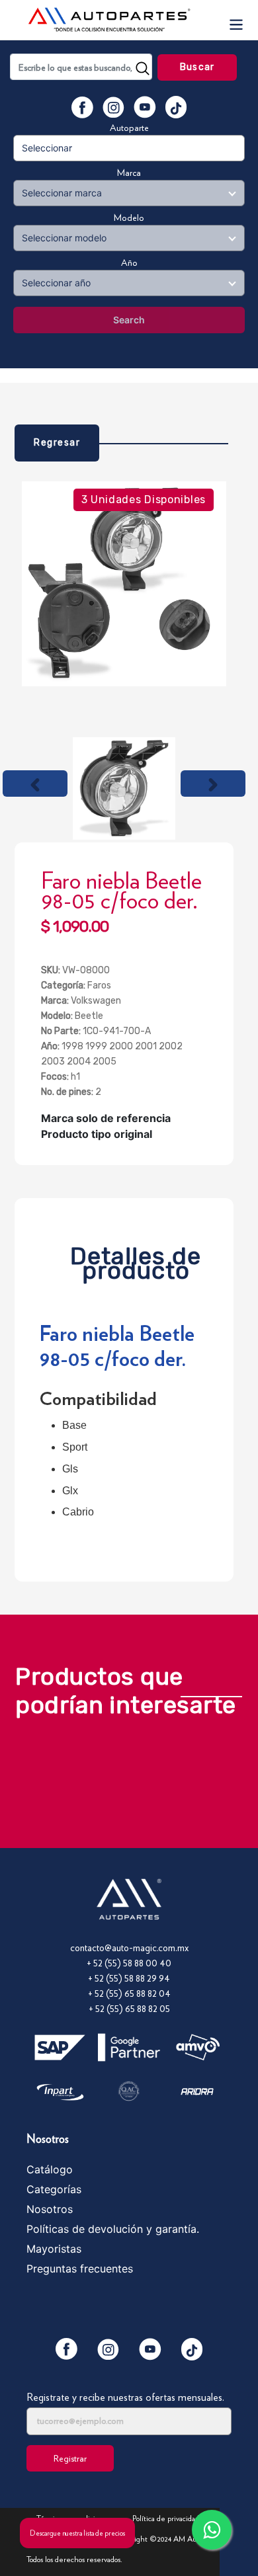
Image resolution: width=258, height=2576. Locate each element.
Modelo (129, 218)
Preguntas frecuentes (80, 2269)
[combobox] (81, 67)
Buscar (197, 67)
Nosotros (50, 2209)
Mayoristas (54, 2249)
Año (129, 262)
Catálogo (50, 2169)
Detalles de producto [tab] (136, 1260)
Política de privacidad (166, 2518)
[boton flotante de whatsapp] (212, 2530)
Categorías (54, 2189)
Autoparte (129, 128)
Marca (129, 173)
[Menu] (236, 20)
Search (129, 320)
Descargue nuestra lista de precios (77, 2533)
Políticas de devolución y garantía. (113, 2229)
